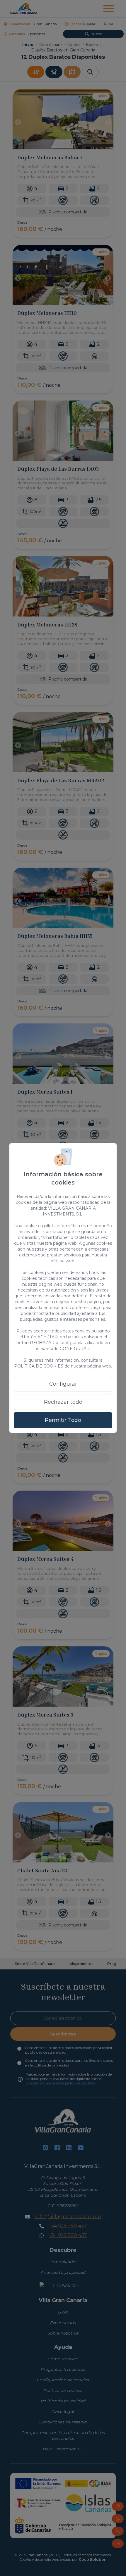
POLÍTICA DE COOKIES (39, 1366)
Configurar (63, 1384)
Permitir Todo (63, 1420)
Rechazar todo (63, 1402)
